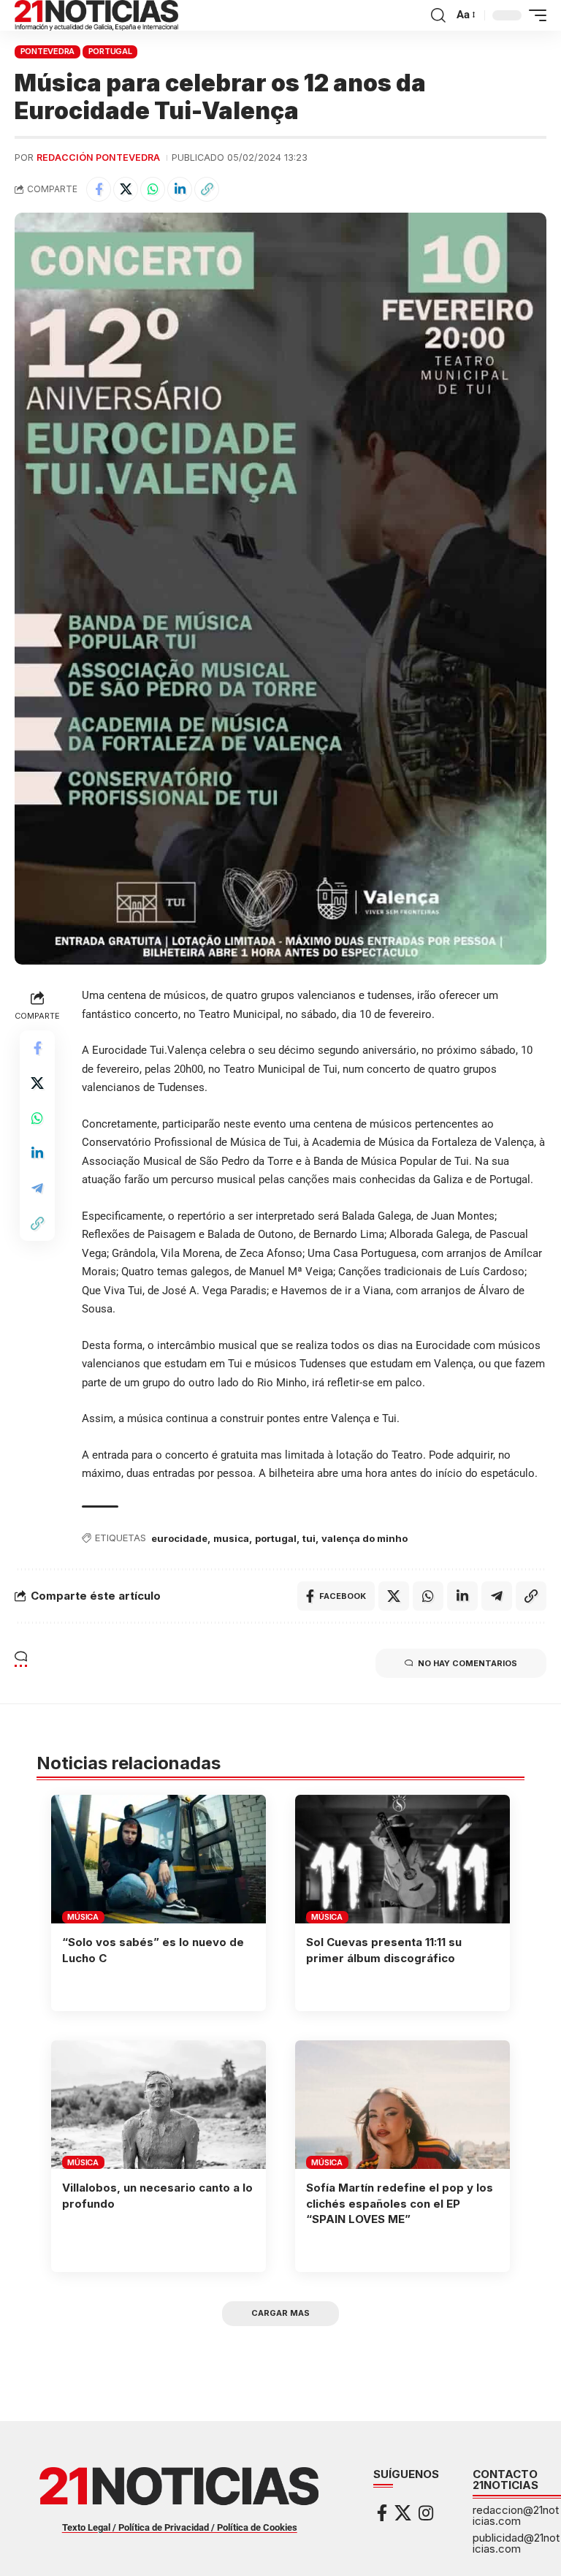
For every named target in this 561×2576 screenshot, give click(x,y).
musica (231, 1538)
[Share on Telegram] (37, 1188)
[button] (438, 15)
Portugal (110, 51)
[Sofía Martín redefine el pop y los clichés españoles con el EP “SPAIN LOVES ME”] (402, 2105)
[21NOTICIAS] (96, 15)
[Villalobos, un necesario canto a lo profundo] (159, 2105)
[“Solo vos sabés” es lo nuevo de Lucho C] (159, 1859)
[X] (403, 2513)
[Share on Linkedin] (180, 189)
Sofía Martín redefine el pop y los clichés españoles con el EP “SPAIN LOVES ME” (400, 2204)
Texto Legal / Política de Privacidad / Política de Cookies (180, 2527)
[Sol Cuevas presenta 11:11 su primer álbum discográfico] (402, 1859)
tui (309, 1538)
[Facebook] (382, 2513)
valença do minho (365, 1538)
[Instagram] (426, 2513)
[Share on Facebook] (99, 189)
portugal (276, 1538)
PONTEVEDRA (48, 51)
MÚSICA (83, 1917)
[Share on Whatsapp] (153, 189)
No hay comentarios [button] (467, 1663)
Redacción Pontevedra (98, 157)
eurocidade (179, 1538)
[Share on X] (126, 189)
